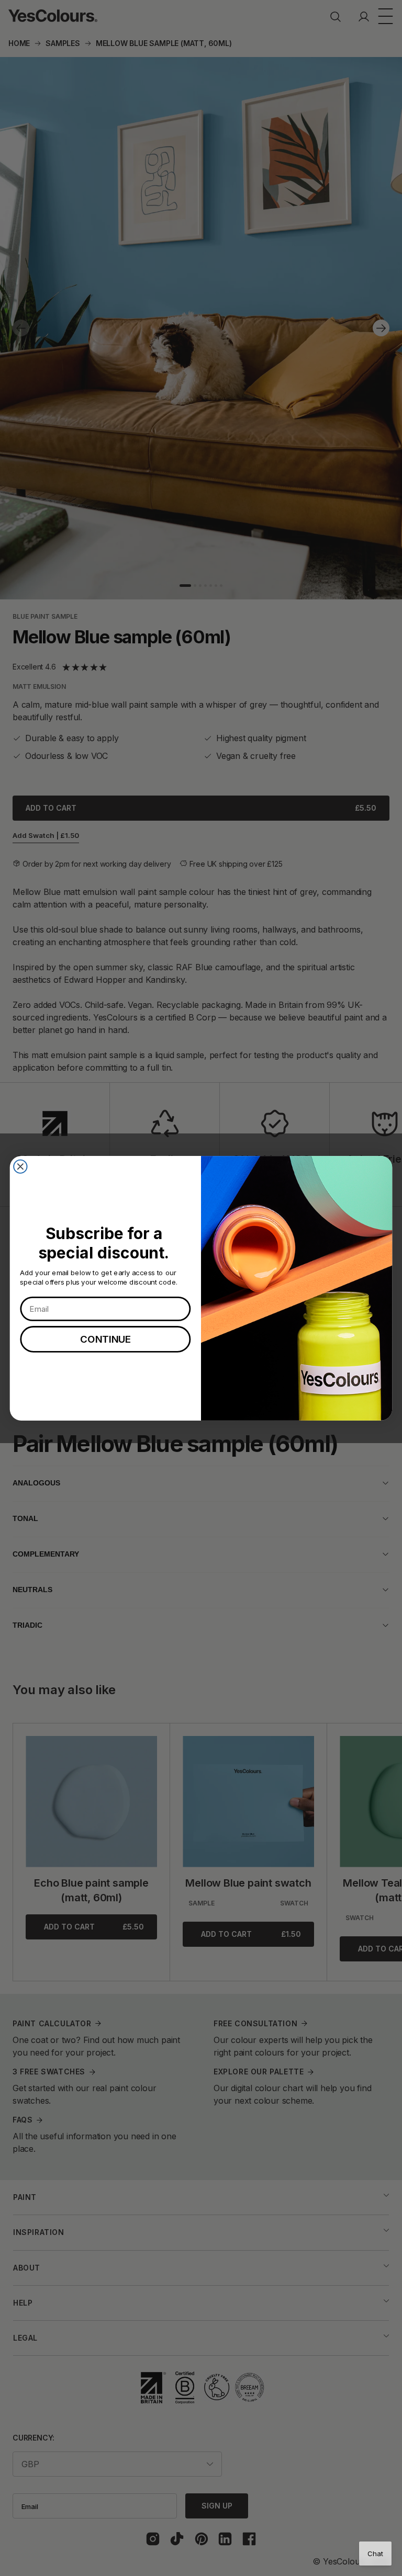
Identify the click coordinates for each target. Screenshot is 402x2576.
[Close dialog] (20, 1166)
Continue (105, 1339)
